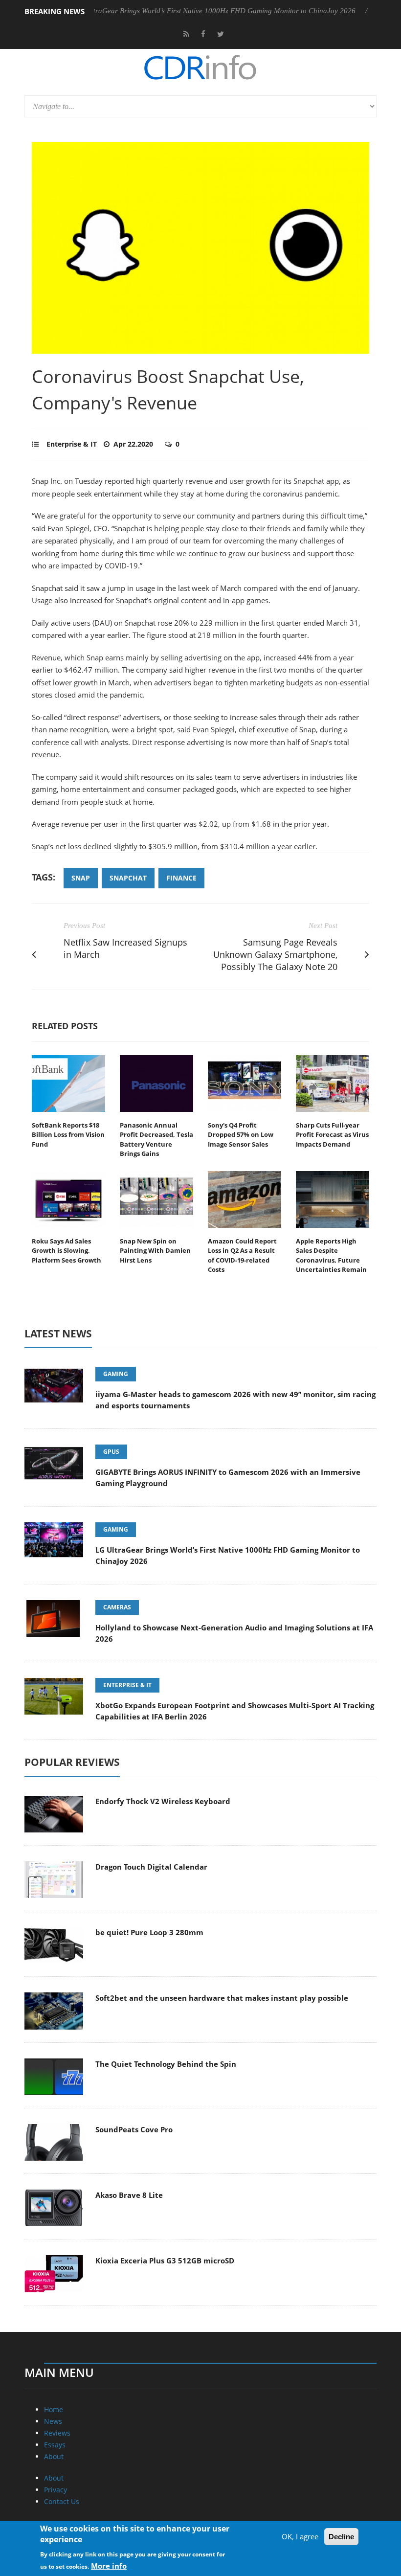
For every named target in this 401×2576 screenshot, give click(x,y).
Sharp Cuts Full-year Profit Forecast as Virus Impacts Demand (332, 1135)
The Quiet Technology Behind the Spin (166, 2064)
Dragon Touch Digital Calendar (151, 1867)
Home (54, 2409)
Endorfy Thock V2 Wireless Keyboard (163, 1801)
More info (109, 2566)
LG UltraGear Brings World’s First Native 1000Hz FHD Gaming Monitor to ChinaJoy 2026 (178, 11)
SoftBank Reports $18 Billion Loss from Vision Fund (68, 1135)
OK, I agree (300, 2536)
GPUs (111, 1452)
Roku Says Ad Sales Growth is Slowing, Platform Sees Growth (67, 1251)
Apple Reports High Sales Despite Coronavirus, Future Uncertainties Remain (331, 1255)
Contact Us (62, 2501)
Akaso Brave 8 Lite (129, 2195)
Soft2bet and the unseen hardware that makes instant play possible (222, 1998)
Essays (55, 2445)
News (53, 2421)
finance (181, 878)
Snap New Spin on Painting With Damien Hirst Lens (155, 1251)
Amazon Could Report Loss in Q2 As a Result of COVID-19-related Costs (242, 1255)
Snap (81, 878)
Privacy (56, 2490)
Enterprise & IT (72, 444)
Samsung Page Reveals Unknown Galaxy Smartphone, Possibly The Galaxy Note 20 (275, 954)
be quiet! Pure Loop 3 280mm (149, 1932)
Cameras (117, 1607)
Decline (341, 2537)
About (54, 2456)
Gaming (116, 1374)
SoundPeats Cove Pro (134, 2129)
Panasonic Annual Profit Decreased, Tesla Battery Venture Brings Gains (156, 1140)
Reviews (57, 2433)
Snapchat (128, 878)
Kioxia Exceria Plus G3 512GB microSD (165, 2260)
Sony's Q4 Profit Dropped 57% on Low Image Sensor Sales (241, 1135)
